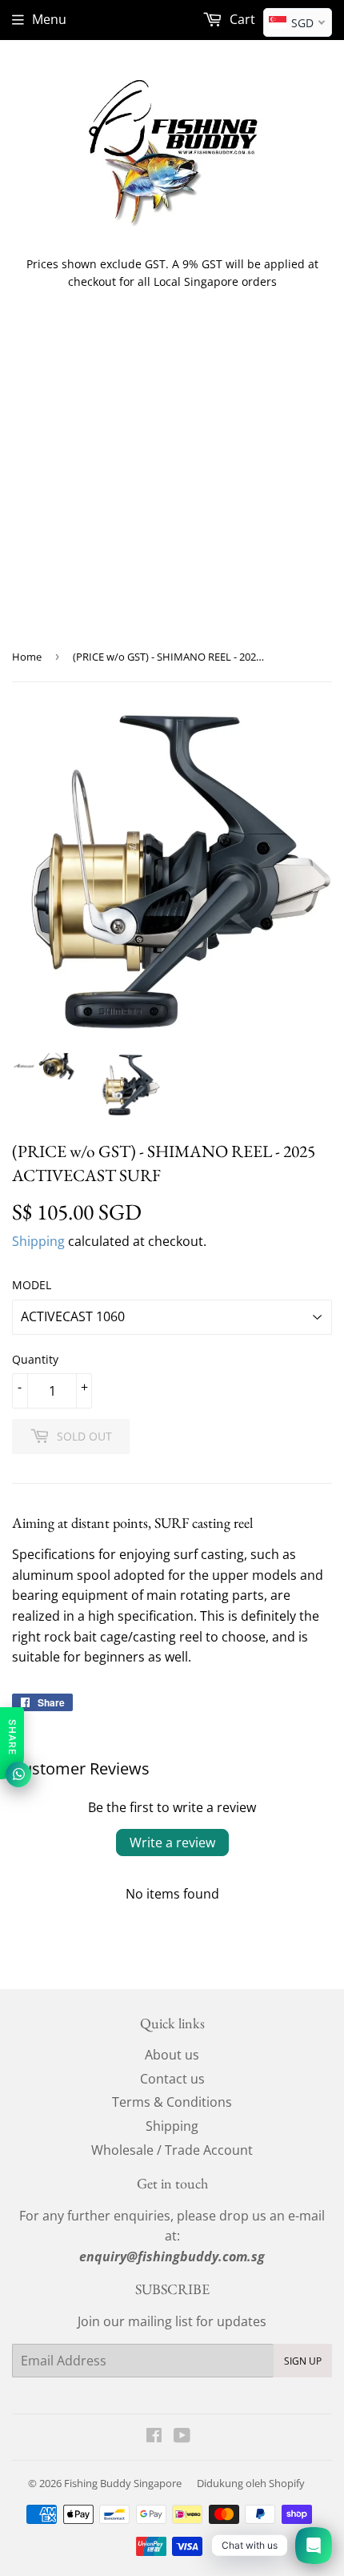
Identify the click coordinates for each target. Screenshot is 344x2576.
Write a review (172, 1843)
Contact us (172, 2079)
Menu (49, 19)
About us (172, 2055)
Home (27, 657)
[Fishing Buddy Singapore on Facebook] (154, 2437)
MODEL (32, 1285)
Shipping (38, 1241)
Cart (241, 19)
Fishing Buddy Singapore (123, 2483)
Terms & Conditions (172, 2102)
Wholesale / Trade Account (172, 2150)
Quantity (35, 1359)
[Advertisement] (172, 482)
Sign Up (303, 2361)
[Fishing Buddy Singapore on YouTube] (182, 2437)
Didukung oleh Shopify (251, 2483)
